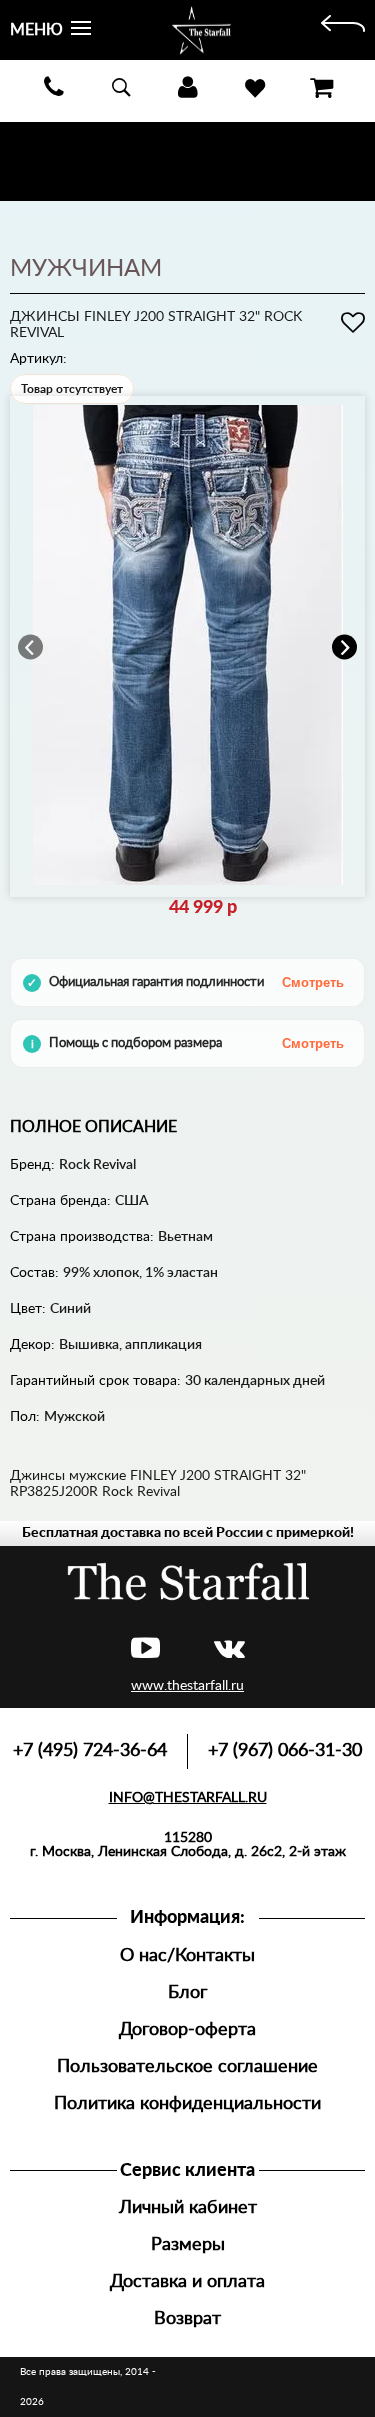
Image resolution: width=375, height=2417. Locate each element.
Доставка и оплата (187, 2281)
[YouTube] (145, 1649)
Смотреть (313, 982)
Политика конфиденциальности (187, 2103)
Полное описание (93, 1127)
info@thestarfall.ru (188, 1798)
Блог (187, 1992)
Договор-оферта (187, 2029)
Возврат (187, 2318)
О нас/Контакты (187, 1955)
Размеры (188, 2244)
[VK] (229, 1649)
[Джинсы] (343, 30)
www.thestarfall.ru (187, 1686)
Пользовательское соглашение (187, 2066)
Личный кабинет (188, 2207)
